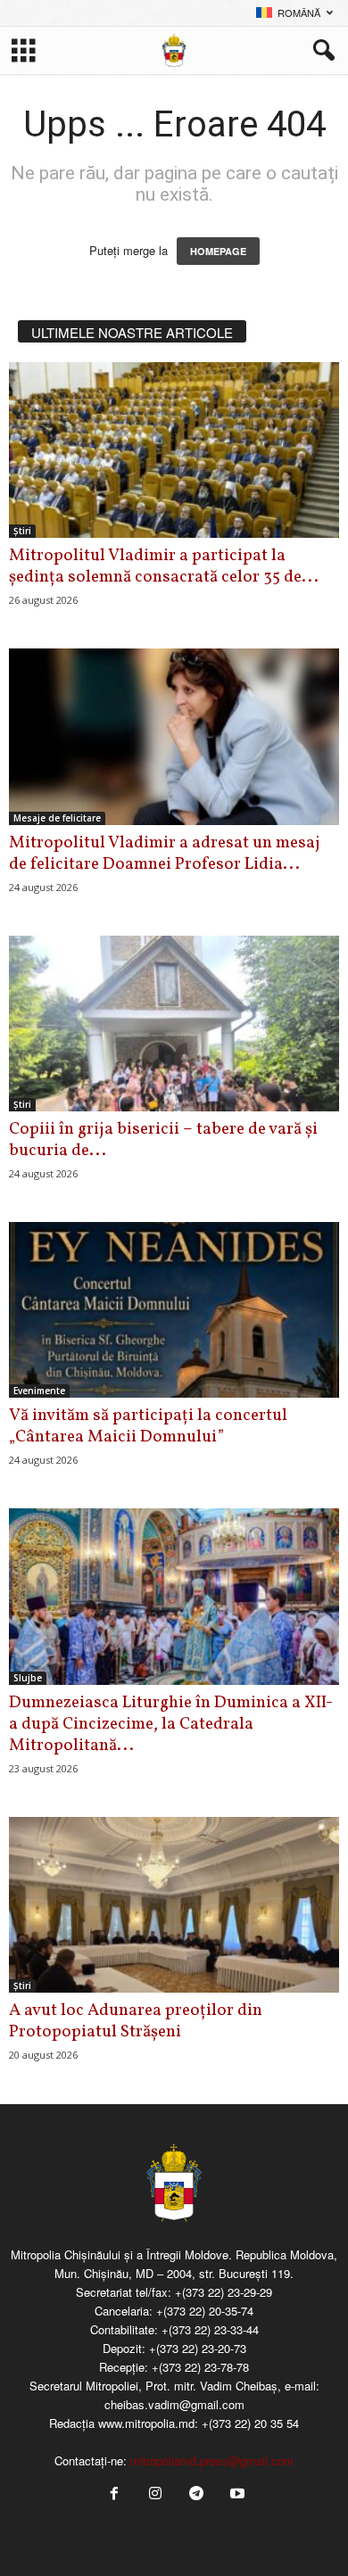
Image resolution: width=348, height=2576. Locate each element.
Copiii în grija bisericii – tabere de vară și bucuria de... (163, 1140)
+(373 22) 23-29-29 (224, 2292)
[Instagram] (155, 2494)
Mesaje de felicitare (57, 818)
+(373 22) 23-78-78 (200, 2367)
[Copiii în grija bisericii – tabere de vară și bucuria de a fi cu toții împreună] (174, 1024)
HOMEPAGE (218, 251)
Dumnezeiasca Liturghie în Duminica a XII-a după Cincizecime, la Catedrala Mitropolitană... (171, 1724)
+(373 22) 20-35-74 (205, 2311)
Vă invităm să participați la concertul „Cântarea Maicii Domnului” (148, 1426)
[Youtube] (236, 2494)
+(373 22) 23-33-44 (210, 2329)
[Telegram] (196, 2494)
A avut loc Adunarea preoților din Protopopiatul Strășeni (136, 2021)
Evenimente (39, 1391)
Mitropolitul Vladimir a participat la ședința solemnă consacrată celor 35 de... (164, 566)
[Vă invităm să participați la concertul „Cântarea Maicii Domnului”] (174, 1310)
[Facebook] (114, 2494)
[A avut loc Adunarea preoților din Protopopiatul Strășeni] (174, 1905)
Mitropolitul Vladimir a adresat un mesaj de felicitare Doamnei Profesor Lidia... (165, 854)
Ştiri (22, 531)
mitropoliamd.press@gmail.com (212, 2460)
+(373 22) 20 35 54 (250, 2423)
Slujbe (28, 1678)
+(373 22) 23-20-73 (198, 2348)
